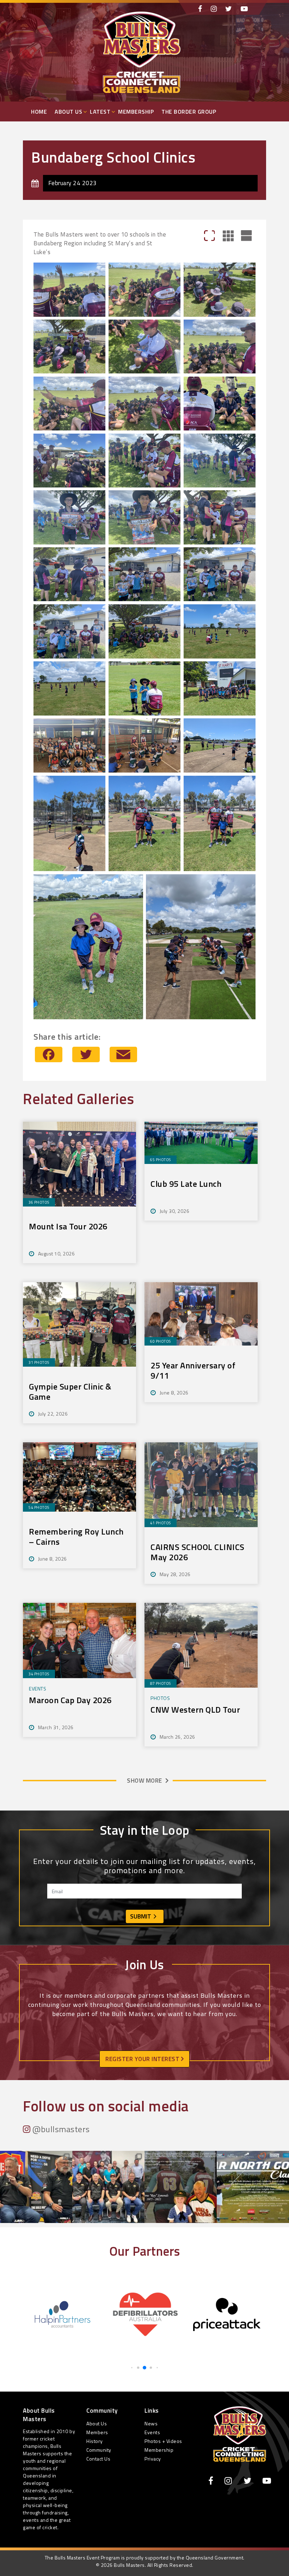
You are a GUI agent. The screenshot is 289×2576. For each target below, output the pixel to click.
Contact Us (98, 2459)
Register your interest (143, 2059)
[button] (132, 2367)
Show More (144, 1781)
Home (39, 112)
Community (99, 2450)
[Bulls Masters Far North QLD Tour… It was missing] (36, 2187)
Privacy (153, 2459)
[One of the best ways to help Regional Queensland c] (108, 2187)
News (151, 2423)
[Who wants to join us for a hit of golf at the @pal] (253, 2187)
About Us (68, 112)
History (95, 2441)
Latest (100, 112)
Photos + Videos (163, 2441)
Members (97, 2432)
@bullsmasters (60, 2129)
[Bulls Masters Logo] (240, 2433)
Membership (136, 112)
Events (152, 2432)
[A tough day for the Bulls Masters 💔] (181, 2187)
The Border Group (189, 112)
